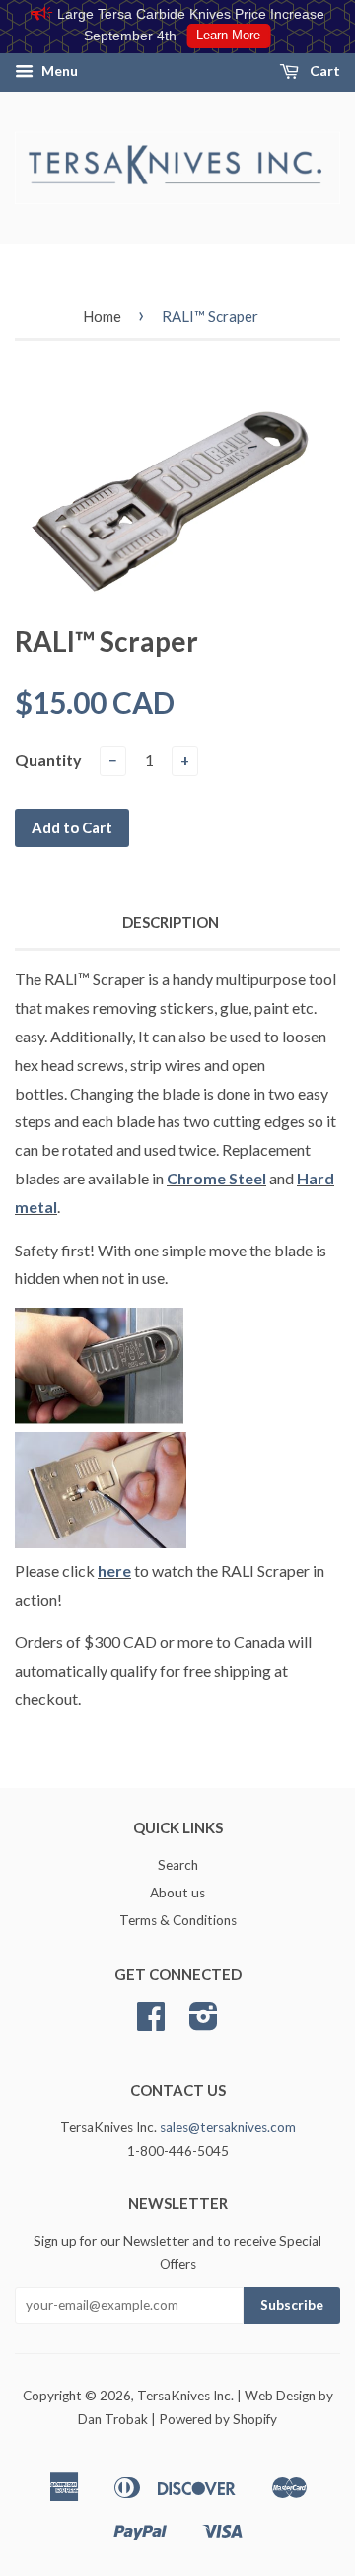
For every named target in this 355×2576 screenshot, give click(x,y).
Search (178, 1865)
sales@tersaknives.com (228, 2127)
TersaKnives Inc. (185, 2396)
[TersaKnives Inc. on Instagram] (204, 2023)
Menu (58, 71)
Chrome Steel (216, 1178)
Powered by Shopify (218, 2419)
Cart (323, 71)
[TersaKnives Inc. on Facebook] (151, 2023)
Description (171, 922)
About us (177, 1893)
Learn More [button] (228, 36)
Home (102, 316)
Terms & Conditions (178, 1920)
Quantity (48, 760)
